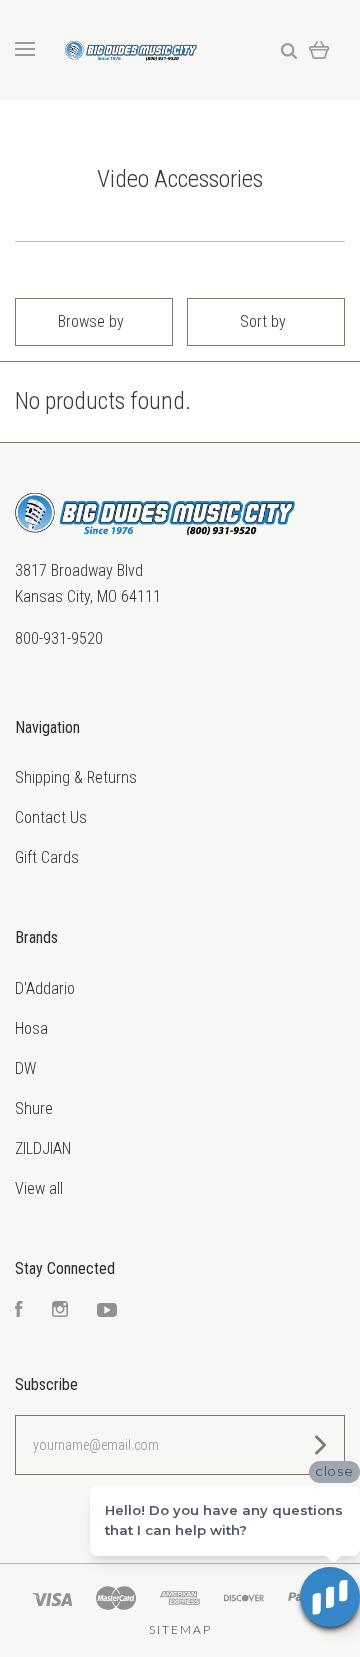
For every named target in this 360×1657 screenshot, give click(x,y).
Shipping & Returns (76, 777)
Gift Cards (47, 857)
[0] (319, 49)
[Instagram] (60, 1311)
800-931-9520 (59, 638)
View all (39, 1188)
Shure (34, 1108)
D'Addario (45, 988)
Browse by (91, 321)
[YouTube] (107, 1311)
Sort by (263, 321)
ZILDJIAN (43, 1148)
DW (25, 1068)
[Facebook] (19, 1311)
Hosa (31, 1028)
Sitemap (180, 1629)
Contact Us (51, 817)
